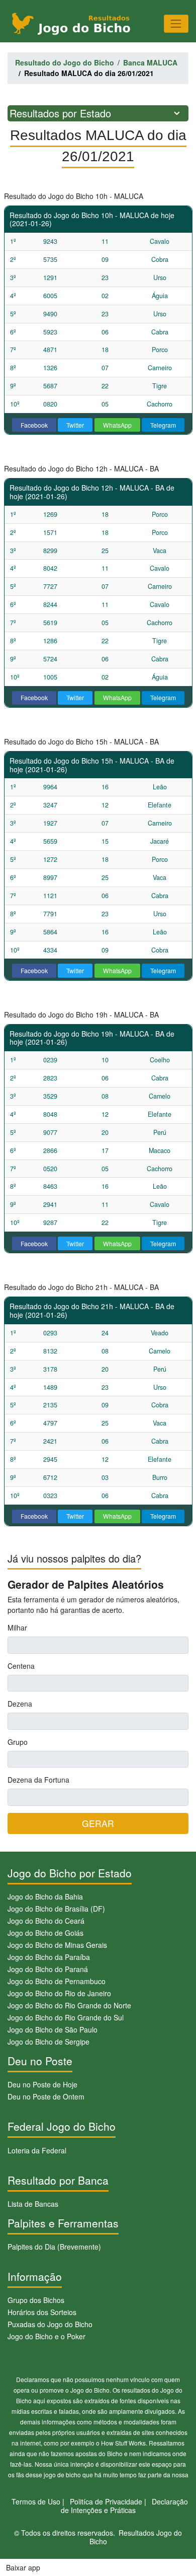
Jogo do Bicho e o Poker (46, 2336)
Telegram (163, 425)
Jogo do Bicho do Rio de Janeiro (59, 1993)
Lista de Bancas (33, 2204)
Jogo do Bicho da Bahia (45, 1896)
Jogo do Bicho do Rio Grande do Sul (66, 2017)
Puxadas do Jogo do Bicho (50, 2324)
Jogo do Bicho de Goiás (45, 1933)
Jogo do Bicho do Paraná (48, 1969)
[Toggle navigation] (176, 23)
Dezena (20, 1704)
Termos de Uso (36, 2501)
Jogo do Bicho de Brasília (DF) (56, 1909)
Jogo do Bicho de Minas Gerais (57, 1945)
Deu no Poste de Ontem (46, 2096)
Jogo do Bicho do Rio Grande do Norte (69, 2005)
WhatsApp (117, 425)
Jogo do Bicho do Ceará (46, 1921)
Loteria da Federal (37, 2150)
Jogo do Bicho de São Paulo (53, 2029)
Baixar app (23, 2567)
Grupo (18, 1742)
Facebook (34, 425)
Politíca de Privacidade (106, 2501)
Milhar (17, 1628)
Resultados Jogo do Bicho (136, 2537)
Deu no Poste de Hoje (42, 2084)
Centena (21, 1666)
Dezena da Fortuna (38, 1780)
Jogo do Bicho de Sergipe (48, 2042)
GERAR (98, 1823)
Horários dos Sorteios (42, 2312)
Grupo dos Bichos (36, 2300)
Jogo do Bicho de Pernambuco (57, 1981)
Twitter (75, 425)
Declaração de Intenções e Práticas (125, 2506)
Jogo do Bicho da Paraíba (49, 1957)
